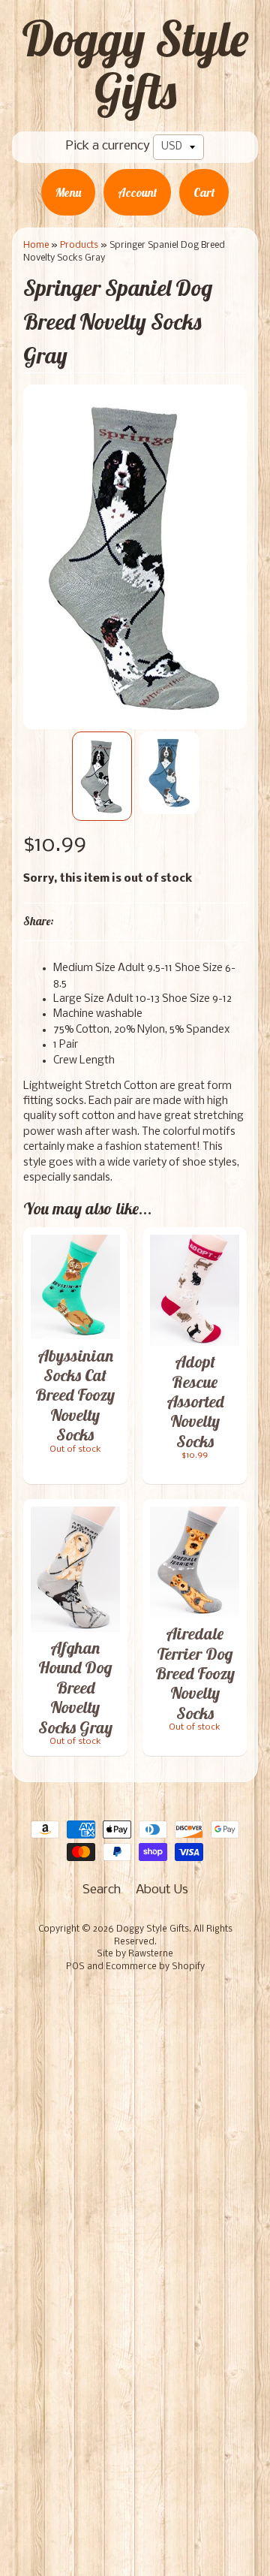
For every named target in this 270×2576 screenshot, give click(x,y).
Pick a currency (108, 146)
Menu (68, 192)
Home (36, 245)
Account (137, 192)
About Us (162, 1890)
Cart (204, 192)
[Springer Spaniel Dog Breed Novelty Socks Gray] (102, 776)
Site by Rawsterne (135, 1954)
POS (75, 1967)
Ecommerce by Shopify (155, 1967)
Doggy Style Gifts (135, 65)
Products (79, 245)
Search (102, 1890)
